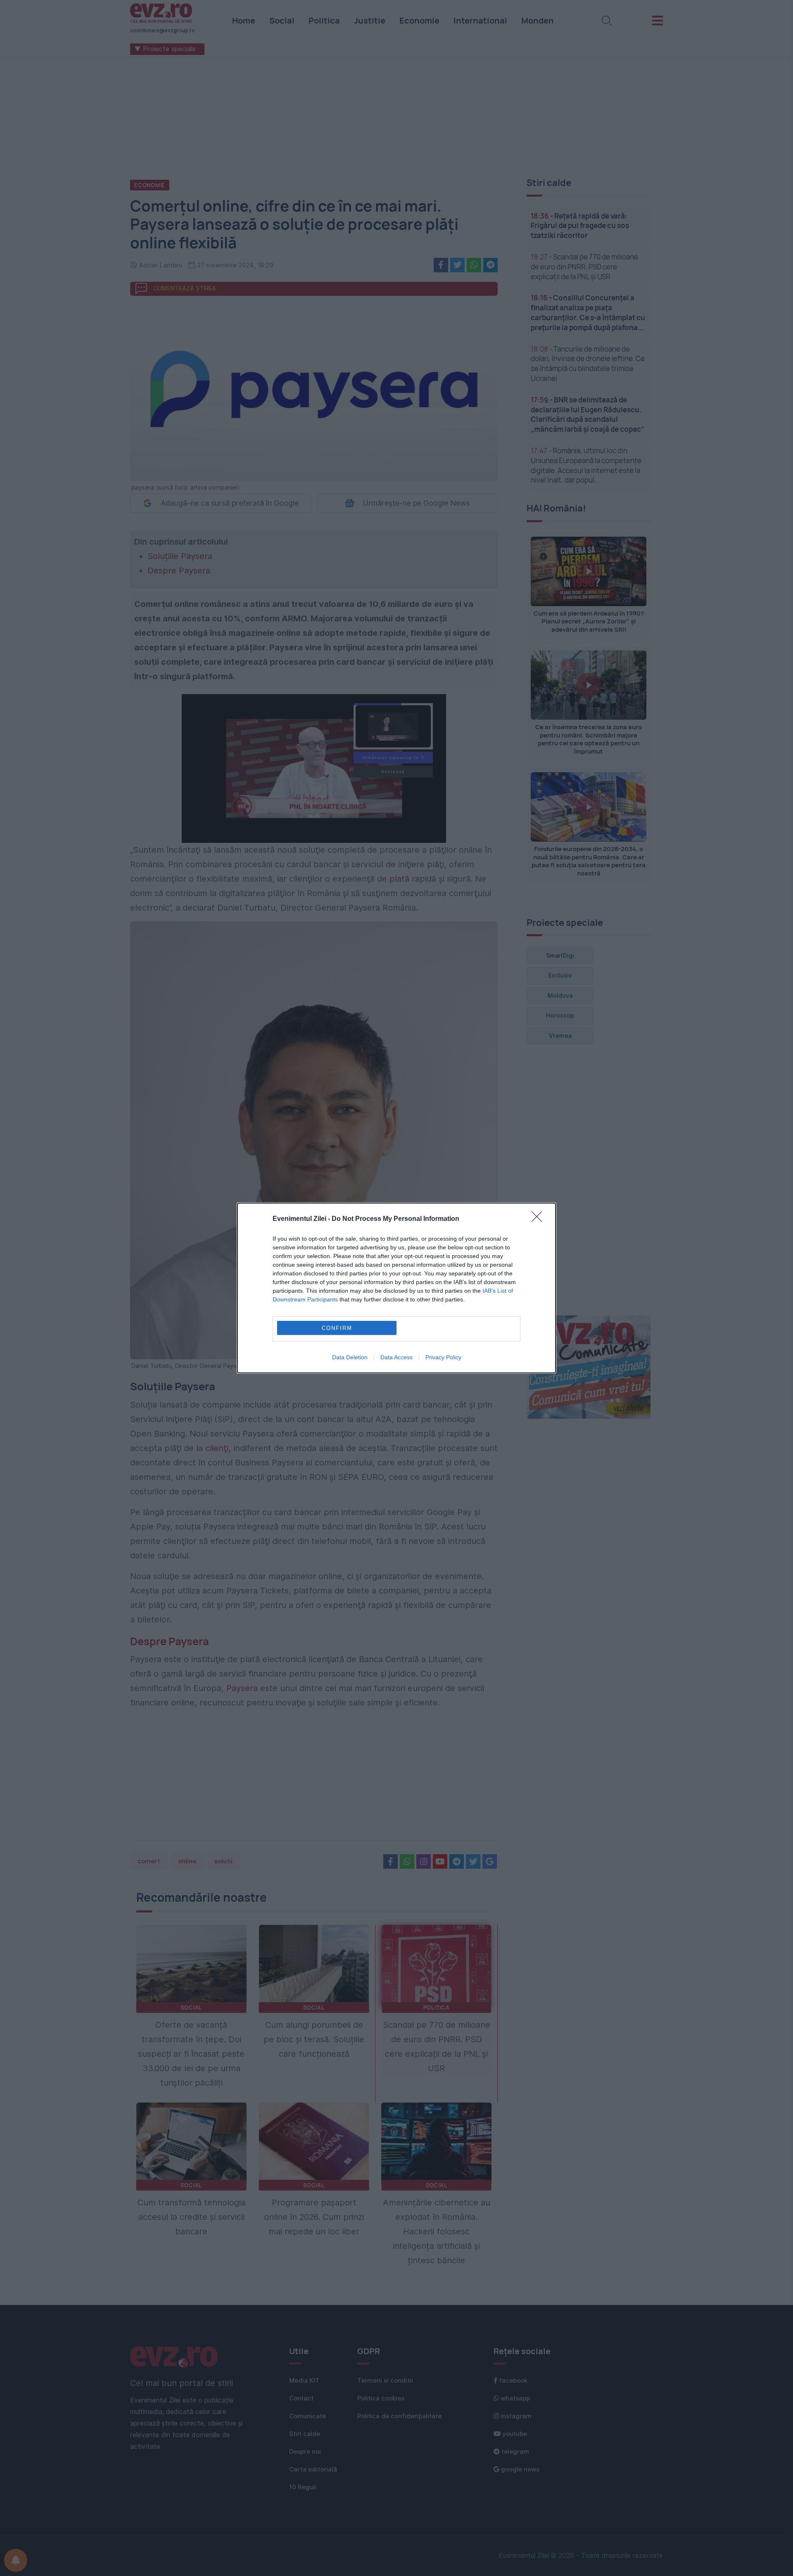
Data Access (396, 1357)
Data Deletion (350, 1357)
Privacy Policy (443, 1357)
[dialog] (396, 1288)
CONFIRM (337, 1328)
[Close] (539, 1219)
